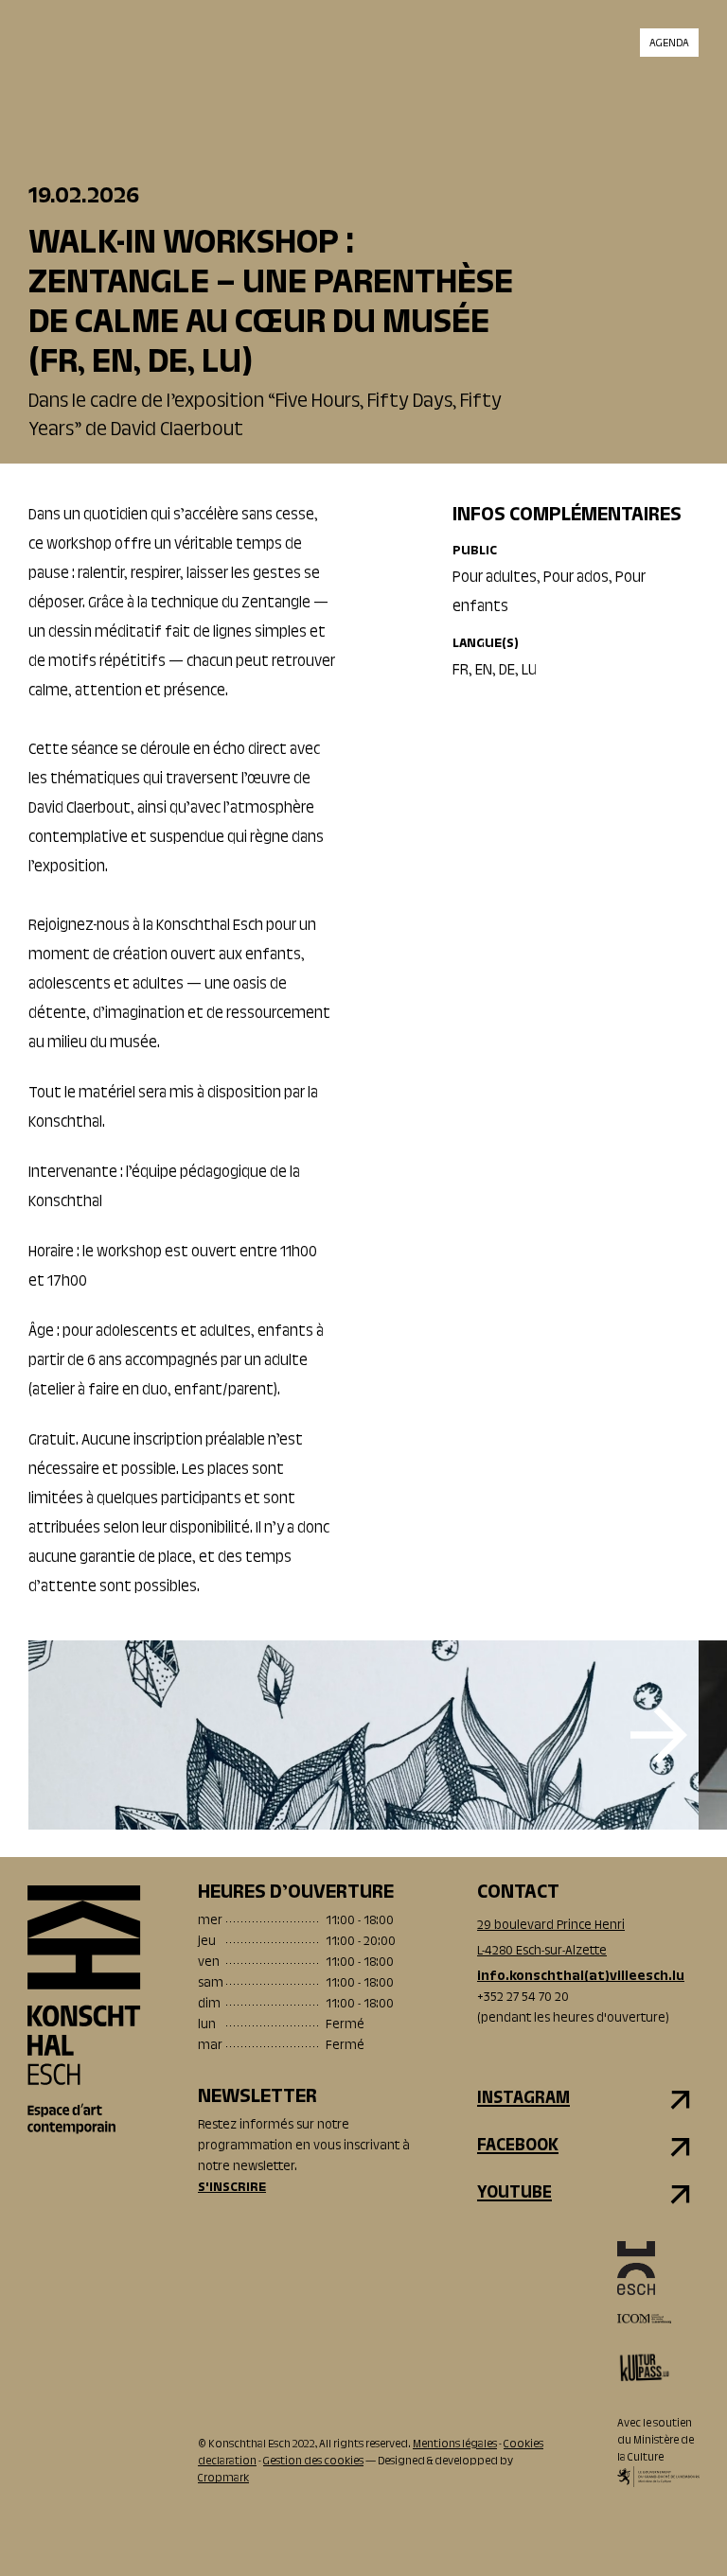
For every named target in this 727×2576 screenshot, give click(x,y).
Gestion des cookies (313, 2462)
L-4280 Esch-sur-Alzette (542, 1952)
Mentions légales (455, 2445)
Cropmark (223, 2479)
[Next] (659, 1735)
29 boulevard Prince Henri (551, 1926)
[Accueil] (84, 2010)
